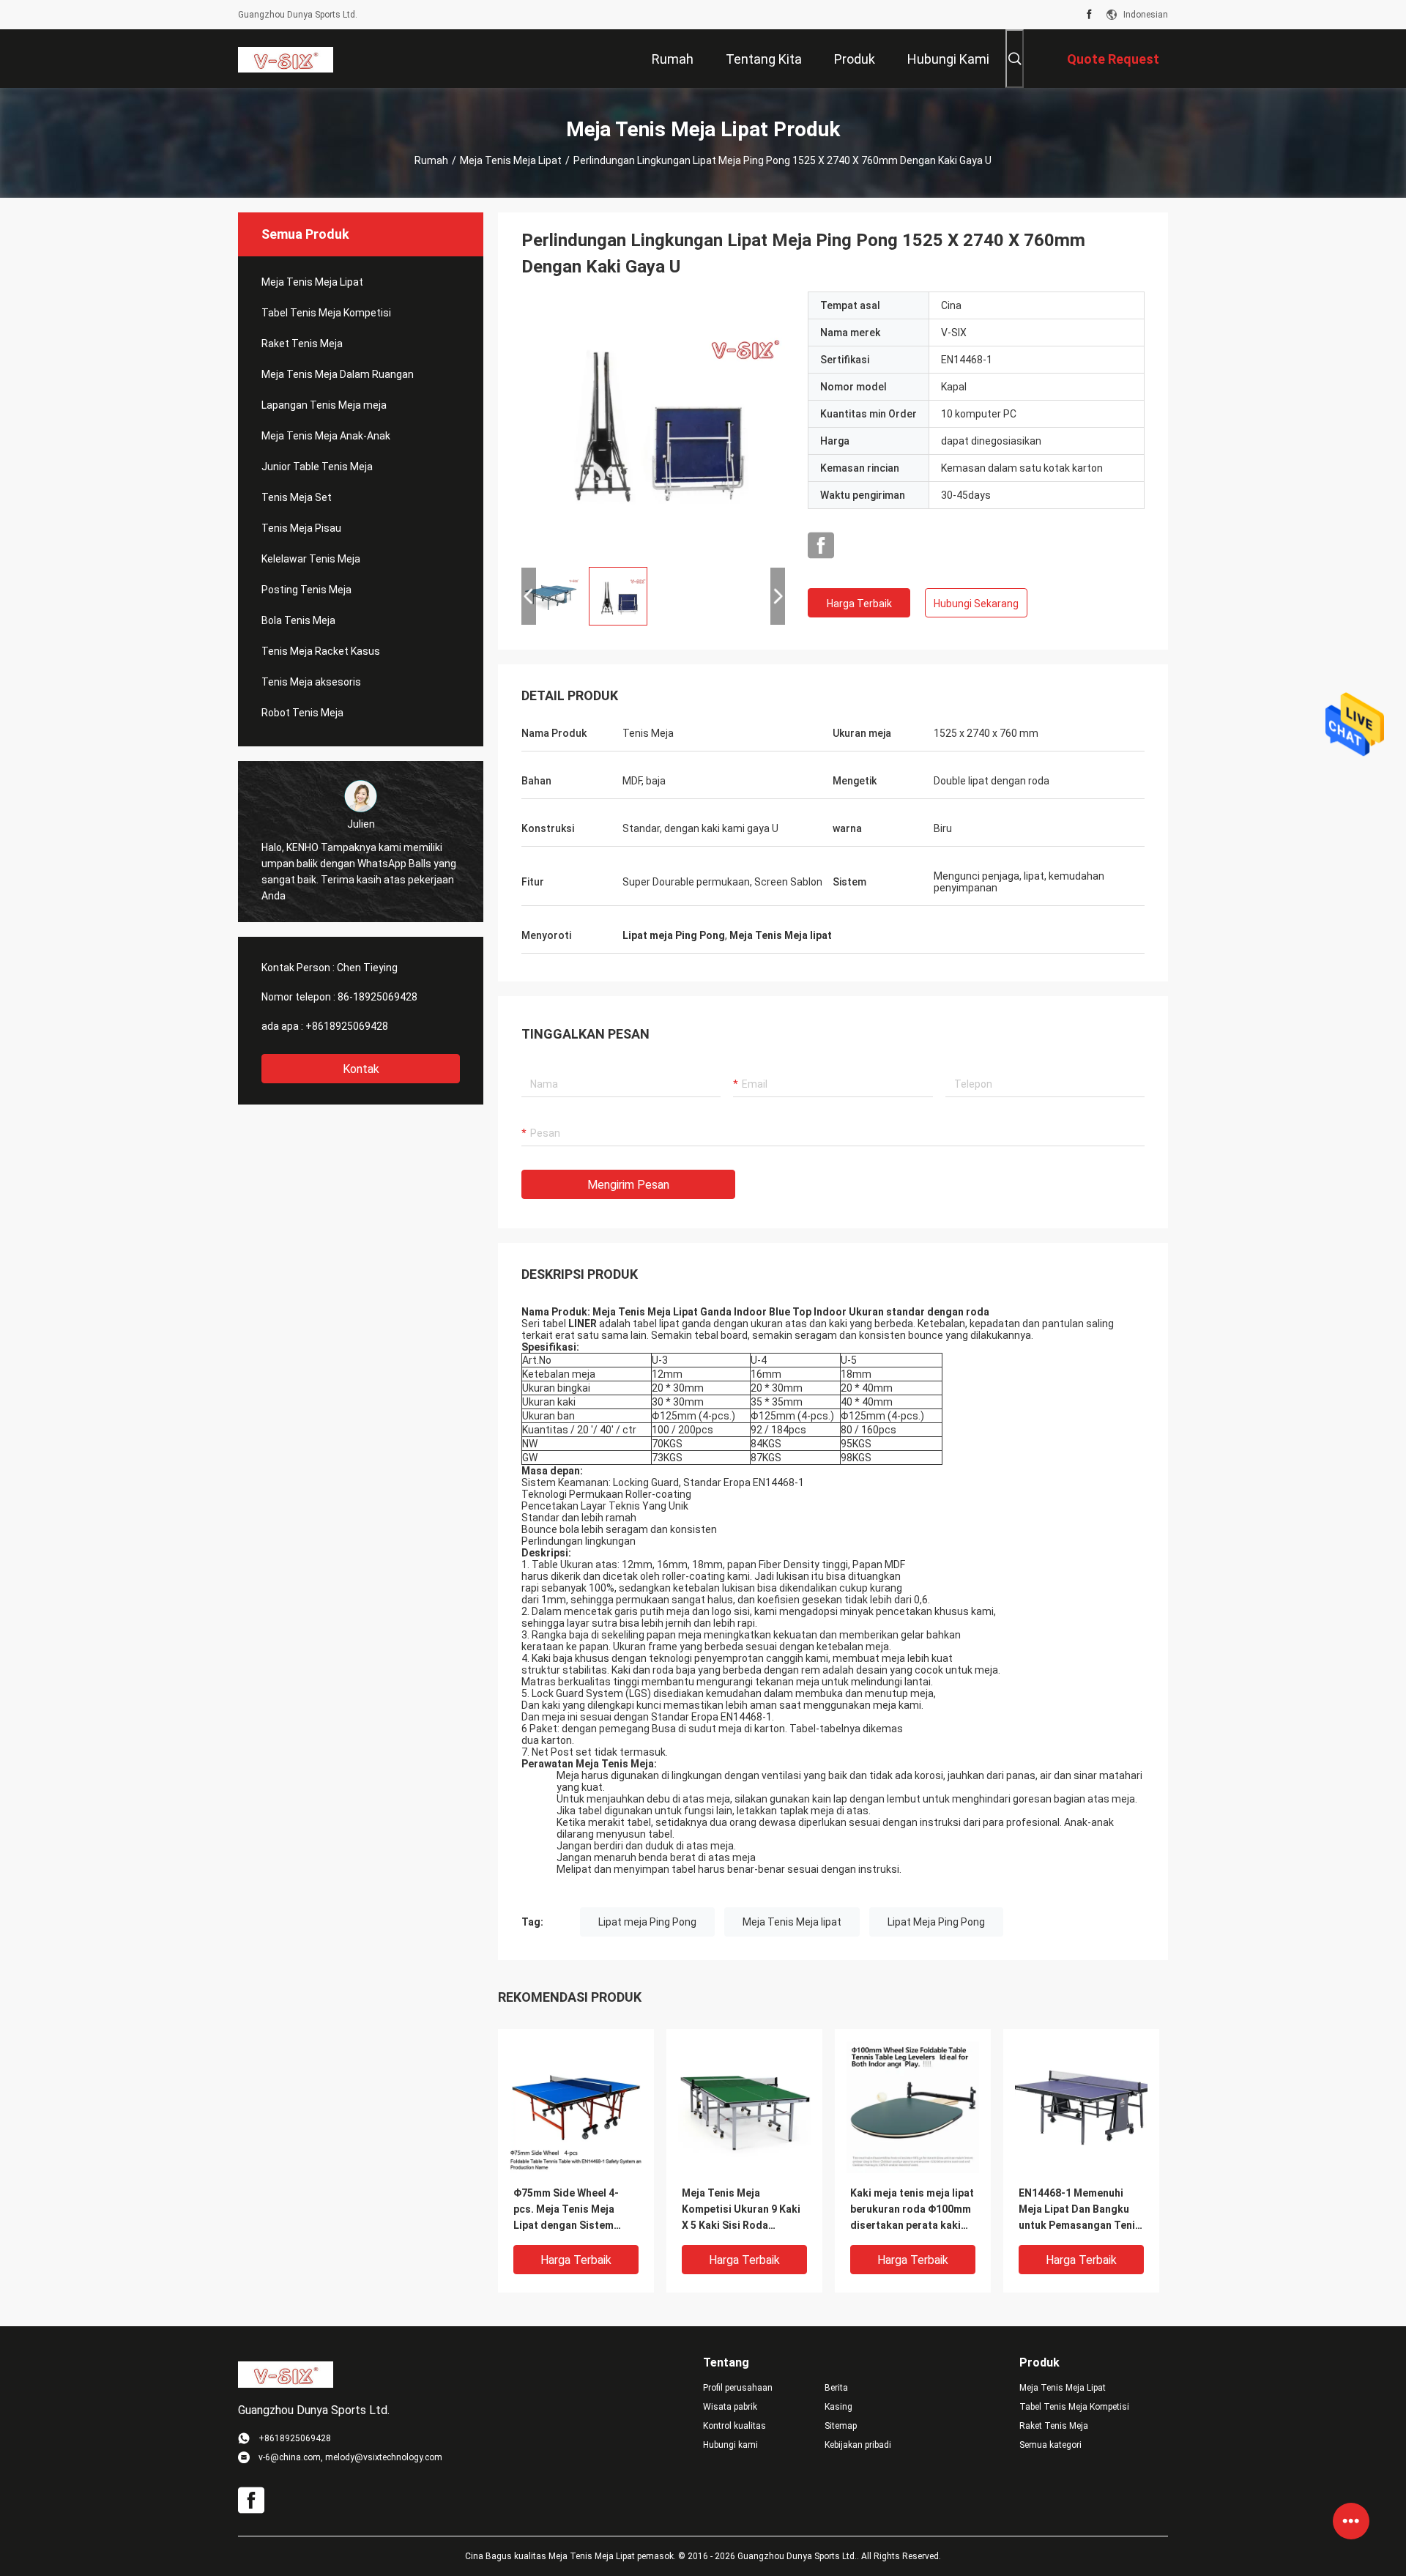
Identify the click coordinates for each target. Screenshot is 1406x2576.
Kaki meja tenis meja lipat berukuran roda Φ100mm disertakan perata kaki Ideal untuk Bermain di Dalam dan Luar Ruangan (912, 2210)
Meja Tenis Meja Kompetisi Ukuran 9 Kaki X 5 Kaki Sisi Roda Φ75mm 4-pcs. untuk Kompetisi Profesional (741, 2210)
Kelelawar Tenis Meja (311, 559)
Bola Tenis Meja (298, 620)
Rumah (431, 160)
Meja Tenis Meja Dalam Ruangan (338, 374)
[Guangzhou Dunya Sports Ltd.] (286, 59)
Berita (836, 2388)
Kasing (838, 2407)
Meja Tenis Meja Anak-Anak (326, 436)
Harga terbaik (859, 604)
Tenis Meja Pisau (301, 528)
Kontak (361, 1069)
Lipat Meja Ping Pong (936, 1922)
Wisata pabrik (730, 2407)
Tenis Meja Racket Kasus (321, 651)
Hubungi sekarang (976, 604)
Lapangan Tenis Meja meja (324, 405)
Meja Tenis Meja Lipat (511, 160)
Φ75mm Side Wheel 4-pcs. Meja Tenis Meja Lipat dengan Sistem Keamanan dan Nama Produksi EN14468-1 (566, 2210)
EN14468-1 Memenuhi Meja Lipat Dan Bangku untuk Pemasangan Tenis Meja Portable (1080, 2210)
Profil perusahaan (738, 2388)
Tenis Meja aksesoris (311, 682)
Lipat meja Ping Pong (647, 1922)
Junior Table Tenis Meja (317, 467)
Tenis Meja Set (297, 497)
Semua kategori (1050, 2445)
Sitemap (841, 2426)
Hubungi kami (730, 2445)
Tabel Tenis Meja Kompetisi (326, 313)
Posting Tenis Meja (306, 590)
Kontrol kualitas (734, 2426)
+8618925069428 (347, 1026)
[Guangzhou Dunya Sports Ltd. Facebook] (1089, 15)
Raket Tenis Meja (302, 344)
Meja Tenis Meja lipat (792, 1922)
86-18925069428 (377, 997)
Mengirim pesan (628, 1185)
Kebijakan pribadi (858, 2445)
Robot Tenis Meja (302, 713)
